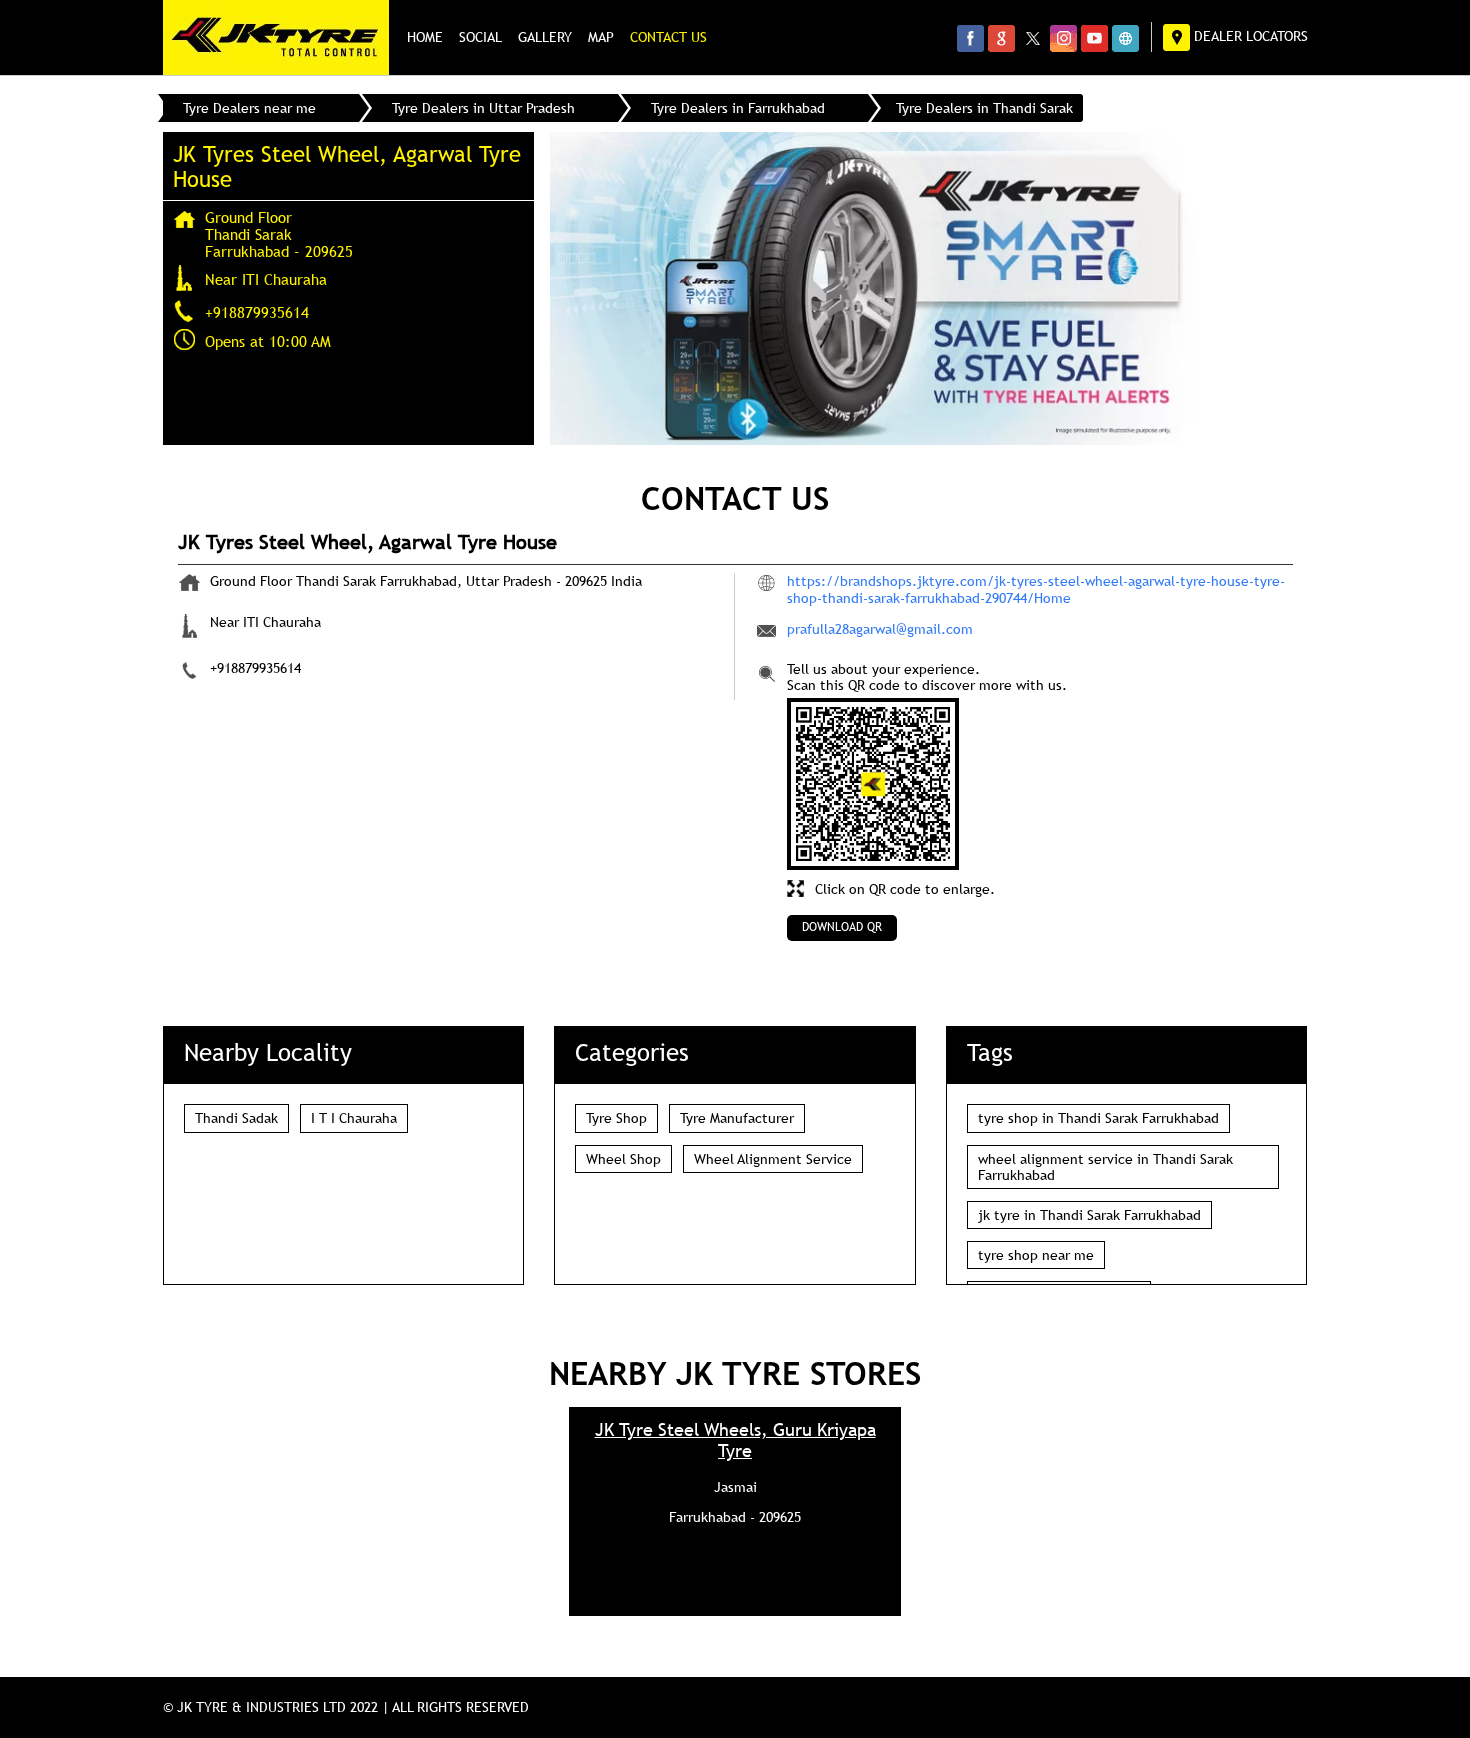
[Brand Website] (1125, 38)
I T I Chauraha (354, 1118)
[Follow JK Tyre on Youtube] (1094, 38)
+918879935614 (257, 312)
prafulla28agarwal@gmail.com (880, 629)
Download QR (842, 927)
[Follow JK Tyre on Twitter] (1032, 38)
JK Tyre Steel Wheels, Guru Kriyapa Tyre (735, 1440)
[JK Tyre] (276, 37)
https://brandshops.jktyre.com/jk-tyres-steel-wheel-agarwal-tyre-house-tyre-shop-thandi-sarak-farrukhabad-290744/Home (1036, 589)
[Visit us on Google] (1001, 38)
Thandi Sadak (236, 1118)
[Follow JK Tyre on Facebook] (970, 38)
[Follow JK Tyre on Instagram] (1063, 38)
